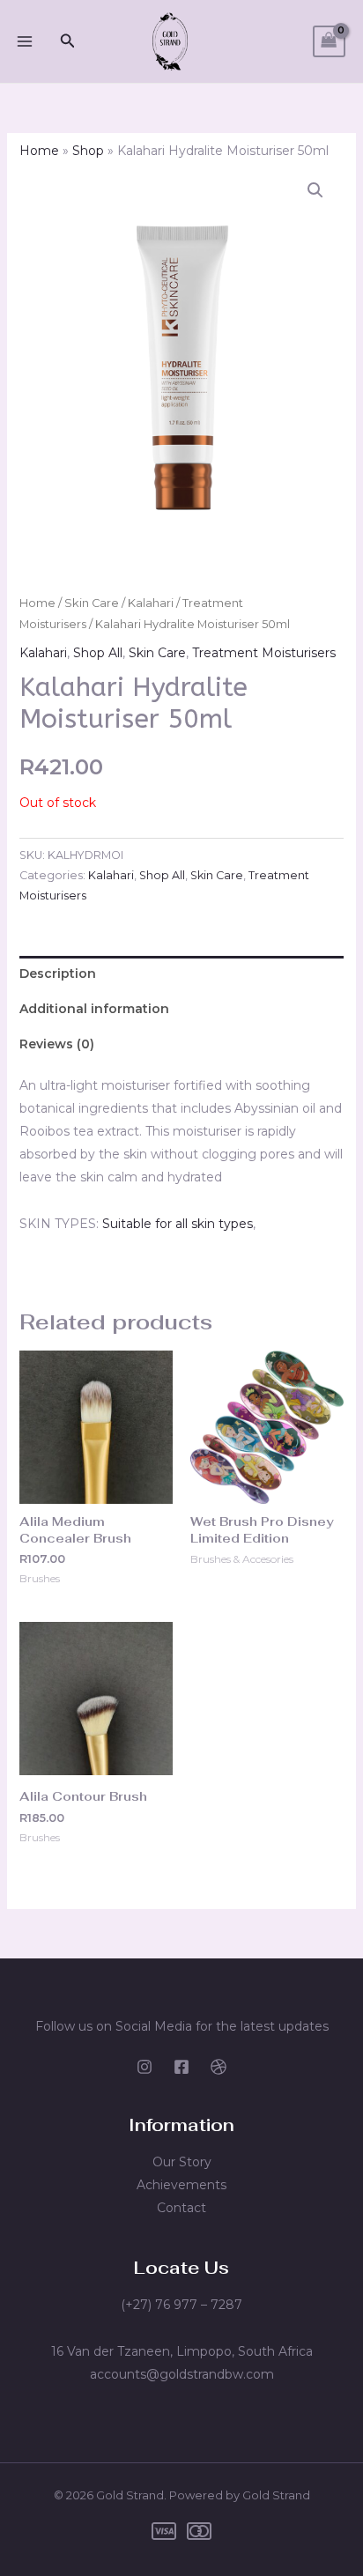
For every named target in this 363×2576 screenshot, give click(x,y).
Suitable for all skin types (178, 1224)
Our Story (182, 2162)
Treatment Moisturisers (264, 653)
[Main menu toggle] (25, 41)
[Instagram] (144, 2067)
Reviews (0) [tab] (57, 1044)
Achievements (181, 2185)
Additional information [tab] (94, 1009)
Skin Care (92, 603)
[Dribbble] (219, 2067)
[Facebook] (181, 2067)
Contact (181, 2208)
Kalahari (151, 603)
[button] (68, 41)
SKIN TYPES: (59, 1224)
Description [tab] (58, 973)
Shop (88, 151)
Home (39, 151)
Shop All (98, 653)
